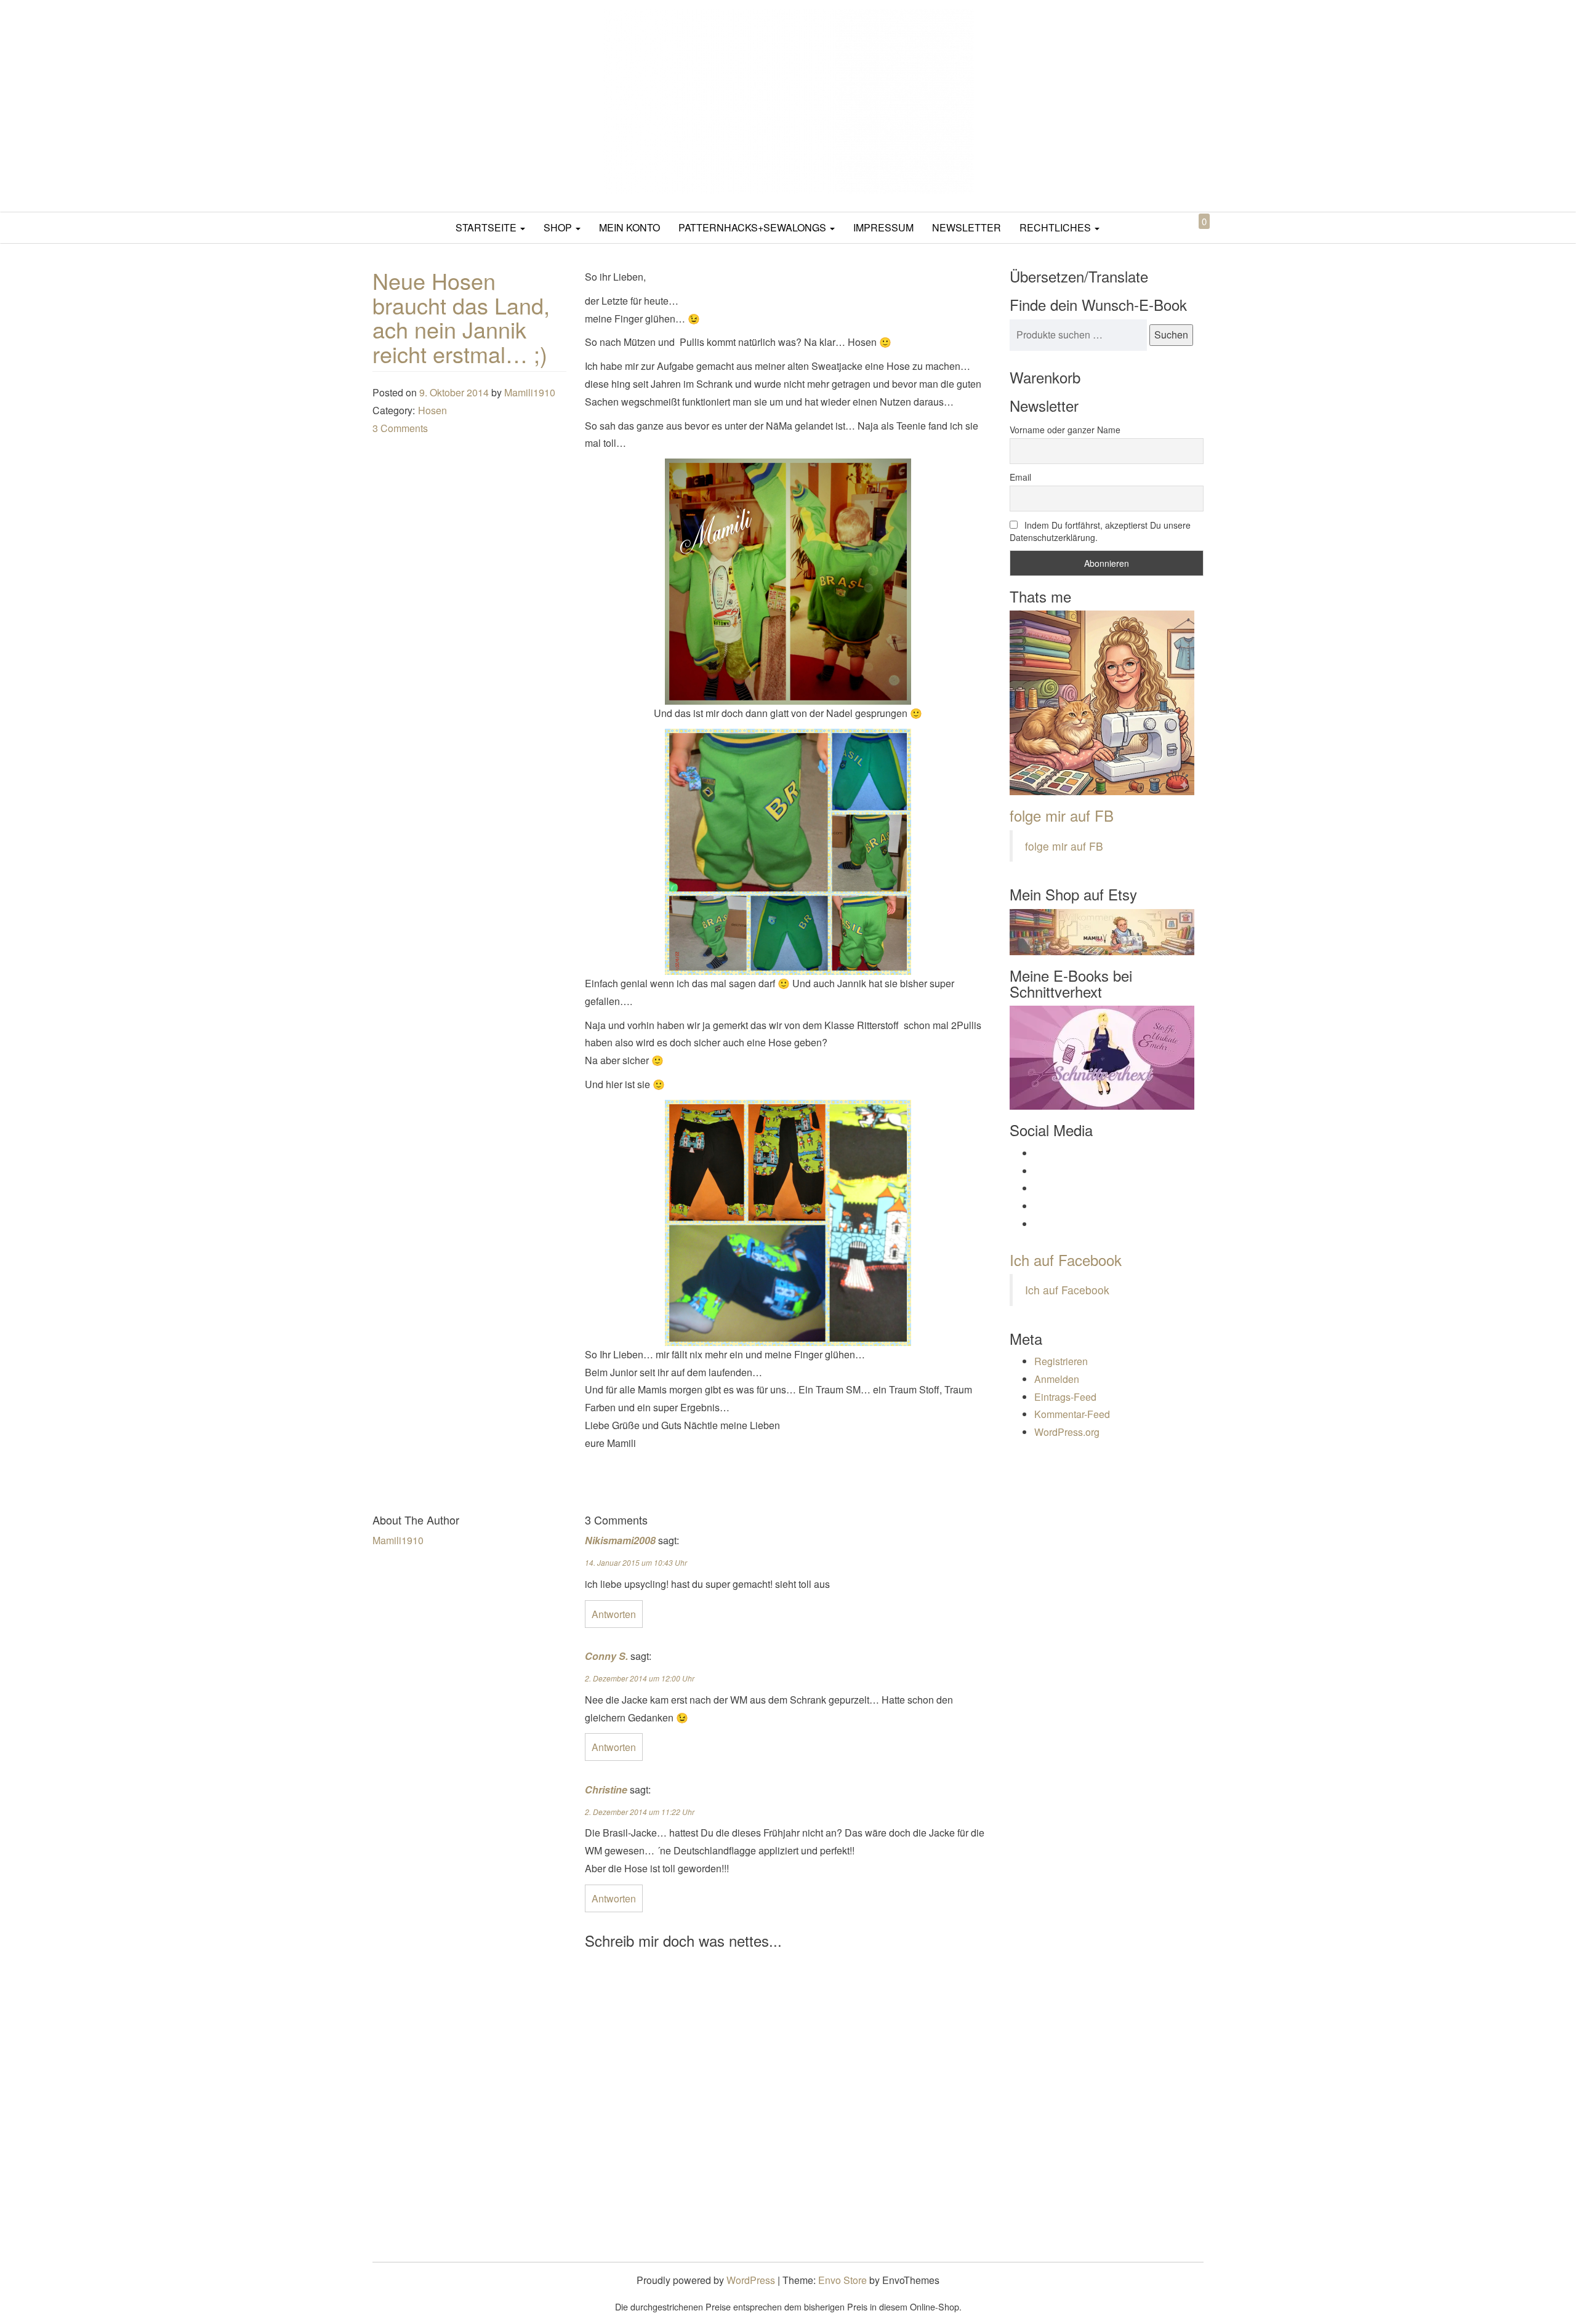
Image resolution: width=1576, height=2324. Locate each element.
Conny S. (606, 1656)
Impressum (883, 227)
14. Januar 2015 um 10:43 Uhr (636, 1562)
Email (1020, 477)
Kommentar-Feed (1072, 1414)
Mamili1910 (530, 392)
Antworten (614, 1614)
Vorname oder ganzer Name (1065, 430)
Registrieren (1061, 1361)
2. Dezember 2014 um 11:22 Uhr (640, 1812)
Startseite (487, 227)
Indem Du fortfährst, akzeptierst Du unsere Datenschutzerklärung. (1100, 531)
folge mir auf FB (1062, 815)
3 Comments (400, 428)
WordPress (751, 2280)
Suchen (1171, 335)
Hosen (432, 410)
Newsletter (967, 227)
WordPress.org (1067, 1432)
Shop (559, 227)
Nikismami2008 (620, 1540)
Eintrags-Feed (1065, 1397)
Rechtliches (1056, 227)
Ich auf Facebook (1066, 1260)
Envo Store (842, 2280)
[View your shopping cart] (1194, 235)
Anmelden (1057, 1379)
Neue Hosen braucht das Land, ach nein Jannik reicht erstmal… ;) (461, 317)
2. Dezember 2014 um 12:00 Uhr (640, 1678)
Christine (606, 1789)
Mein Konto (629, 227)
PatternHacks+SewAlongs (754, 227)
